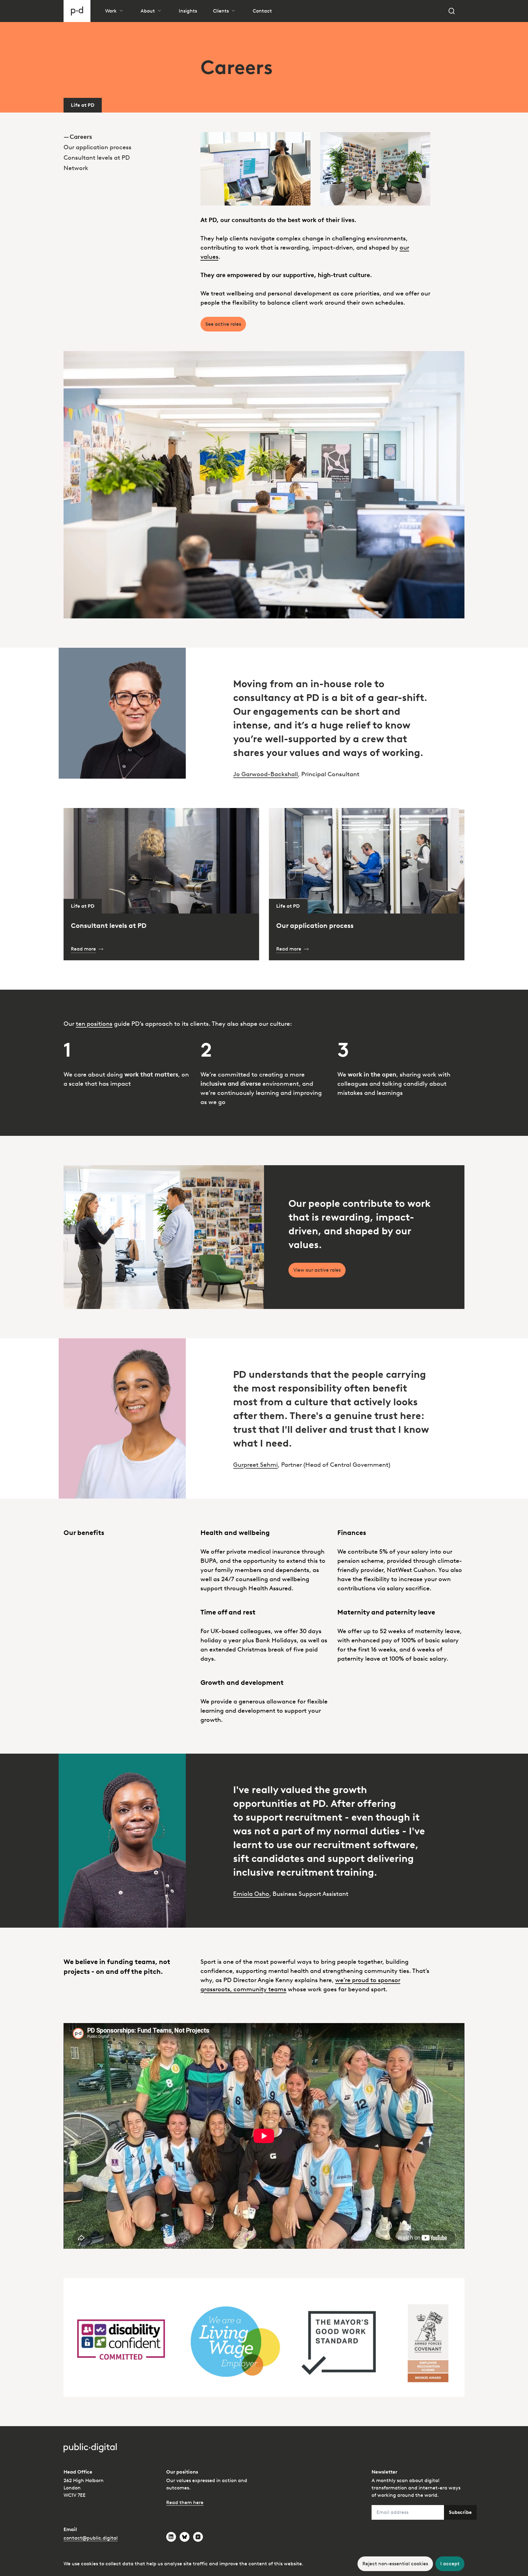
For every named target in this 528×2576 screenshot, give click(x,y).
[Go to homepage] (77, 11)
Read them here (185, 2502)
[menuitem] (127, 137)
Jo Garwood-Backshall (266, 774)
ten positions (94, 1024)
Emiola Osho (251, 1894)
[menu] (127, 143)
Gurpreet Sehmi (255, 1465)
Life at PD (83, 105)
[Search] (452, 11)
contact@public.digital (91, 2538)
